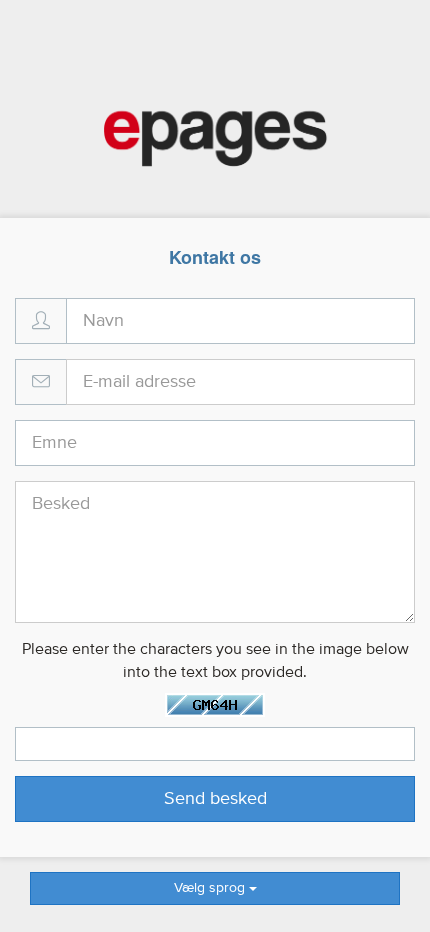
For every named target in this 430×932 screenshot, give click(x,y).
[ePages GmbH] (215, 139)
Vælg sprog (211, 888)
